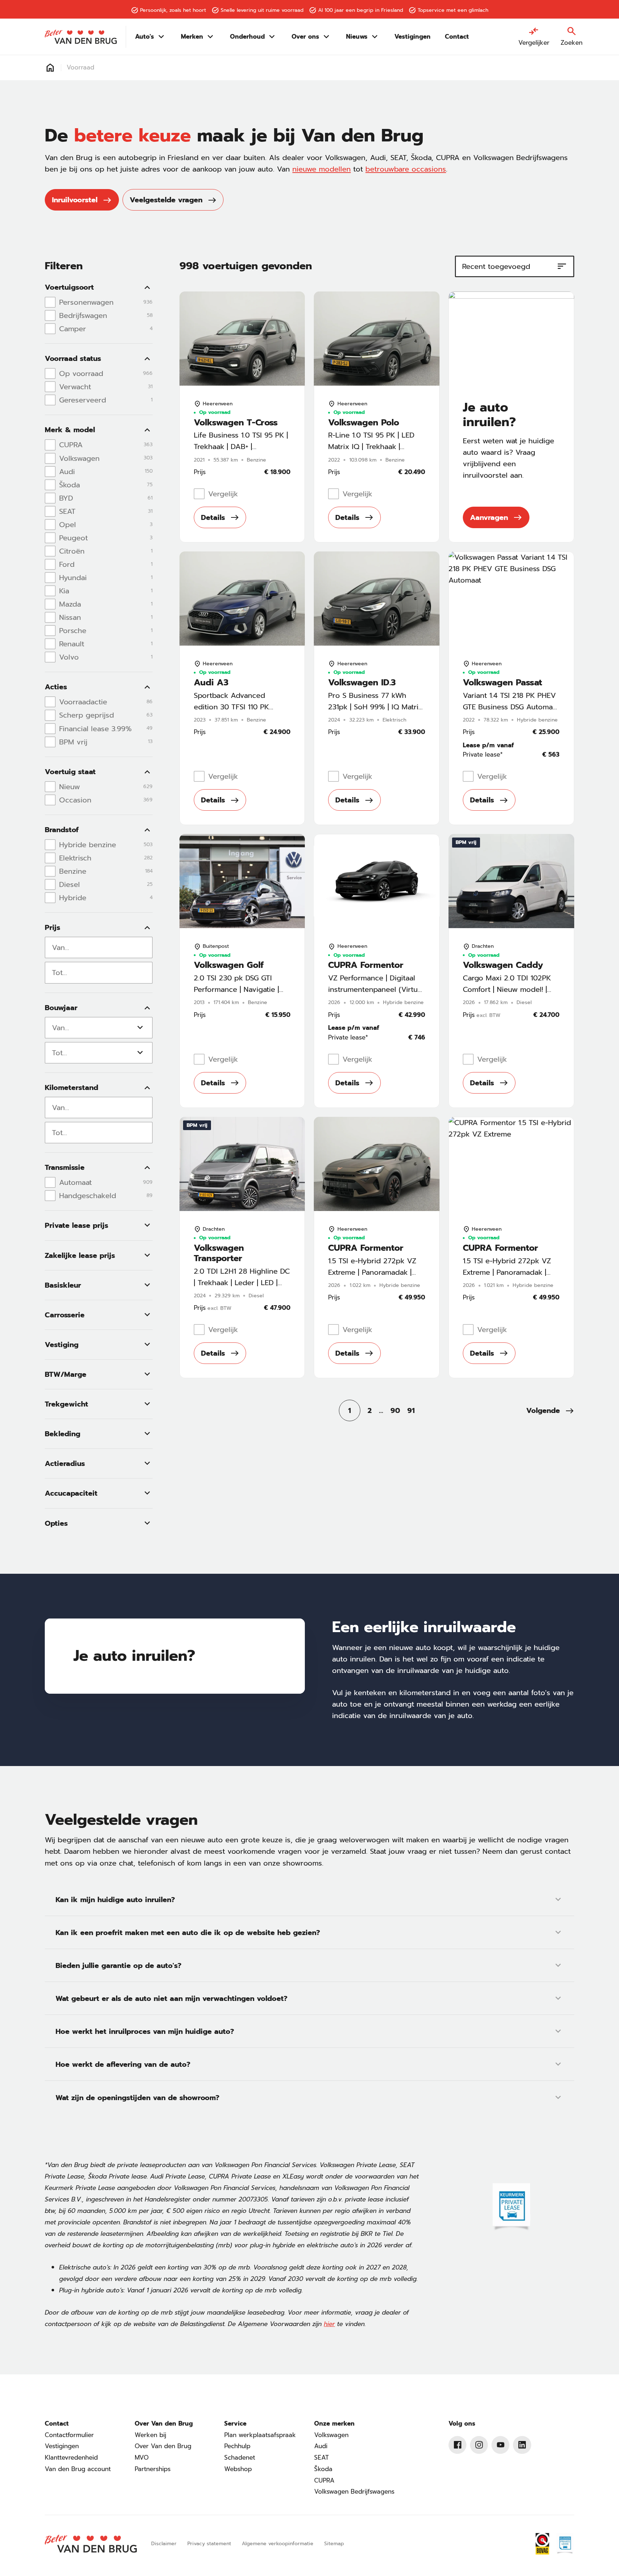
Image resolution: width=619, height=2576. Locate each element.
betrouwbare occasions (406, 169)
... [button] (381, 1410)
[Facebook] (457, 2445)
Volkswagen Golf (229, 965)
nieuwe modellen (322, 169)
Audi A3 (211, 683)
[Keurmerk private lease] (511, 2208)
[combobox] (99, 947)
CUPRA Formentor (366, 965)
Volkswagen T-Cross (236, 423)
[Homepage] (50, 68)
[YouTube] (500, 2445)
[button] (550, 1410)
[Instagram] (479, 2445)
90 (395, 1410)
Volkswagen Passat (502, 683)
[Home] (81, 37)
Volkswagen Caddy (503, 965)
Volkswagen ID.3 (362, 683)
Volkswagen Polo (364, 423)
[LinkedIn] (522, 2445)
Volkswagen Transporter (219, 1253)
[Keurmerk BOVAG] (542, 2544)
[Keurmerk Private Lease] (565, 2544)
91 (411, 1410)
